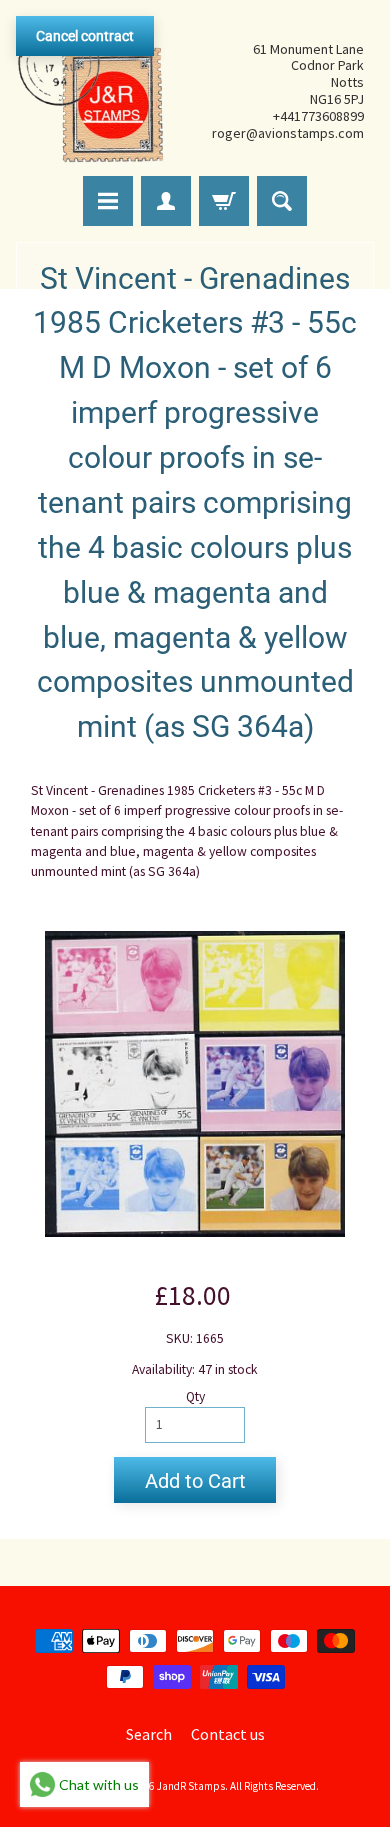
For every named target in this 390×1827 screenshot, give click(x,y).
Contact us (228, 1734)
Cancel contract (85, 36)
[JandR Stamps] (91, 91)
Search (149, 1734)
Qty (195, 1396)
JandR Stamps (191, 1786)
